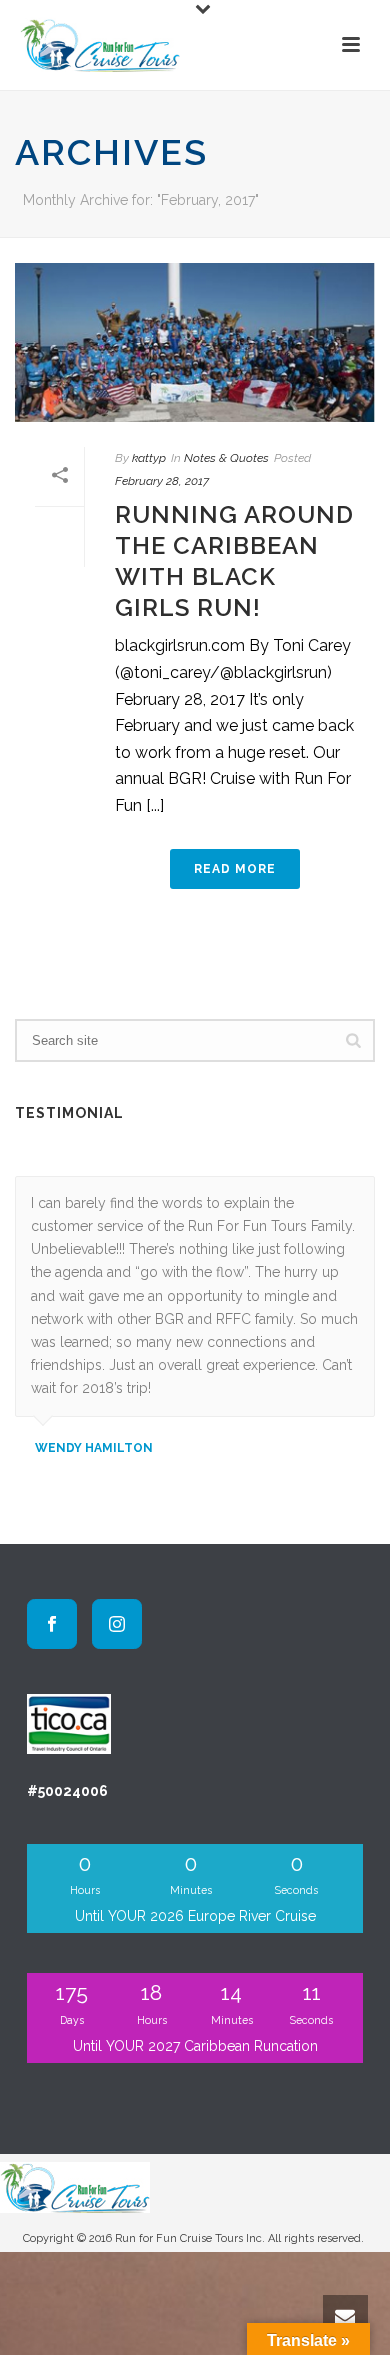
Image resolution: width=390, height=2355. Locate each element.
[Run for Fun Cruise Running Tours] (75, 2186)
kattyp (149, 458)
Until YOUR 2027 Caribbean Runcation (195, 2046)
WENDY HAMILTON (94, 1448)
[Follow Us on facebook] (52, 1624)
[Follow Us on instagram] (117, 1624)
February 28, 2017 (162, 481)
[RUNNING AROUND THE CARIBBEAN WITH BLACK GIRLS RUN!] (195, 342)
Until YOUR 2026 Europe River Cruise (195, 1916)
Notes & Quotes (226, 458)
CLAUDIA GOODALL (95, 1471)
